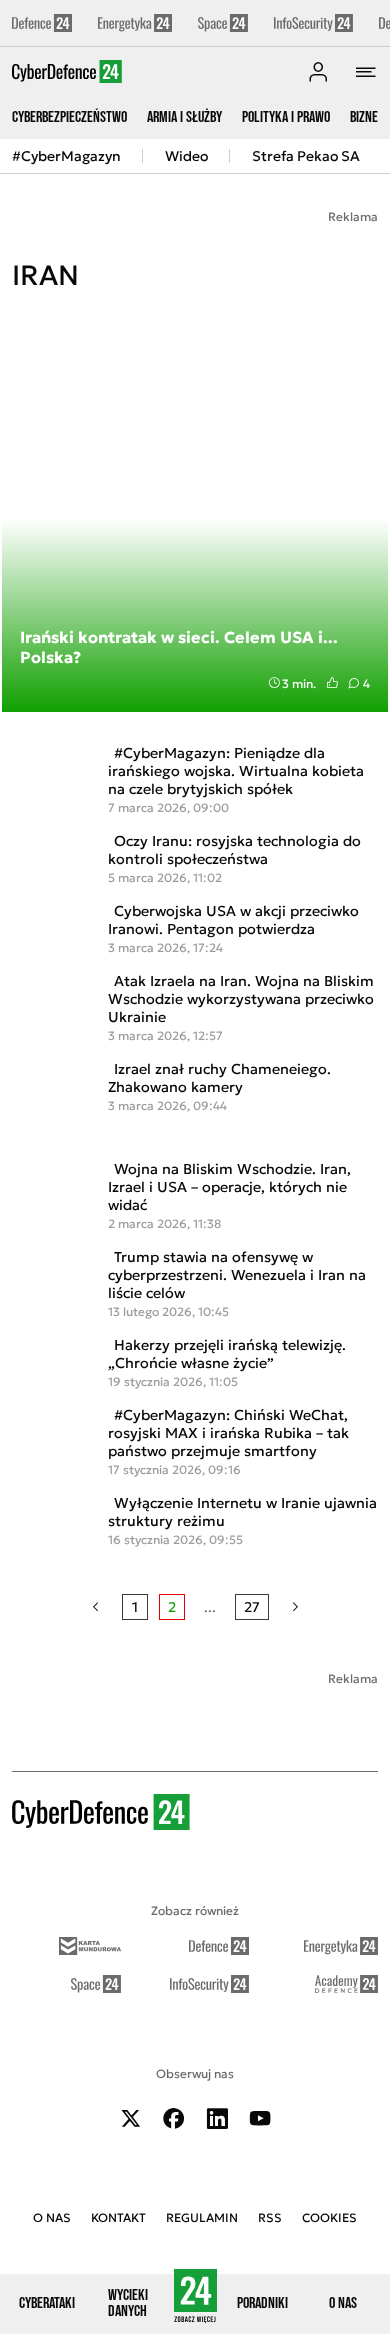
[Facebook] (174, 2118)
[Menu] (366, 72)
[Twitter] (131, 2118)
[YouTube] (260, 2118)
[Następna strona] (295, 1607)
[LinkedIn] (217, 2118)
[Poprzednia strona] (95, 1607)
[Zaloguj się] (318, 72)
